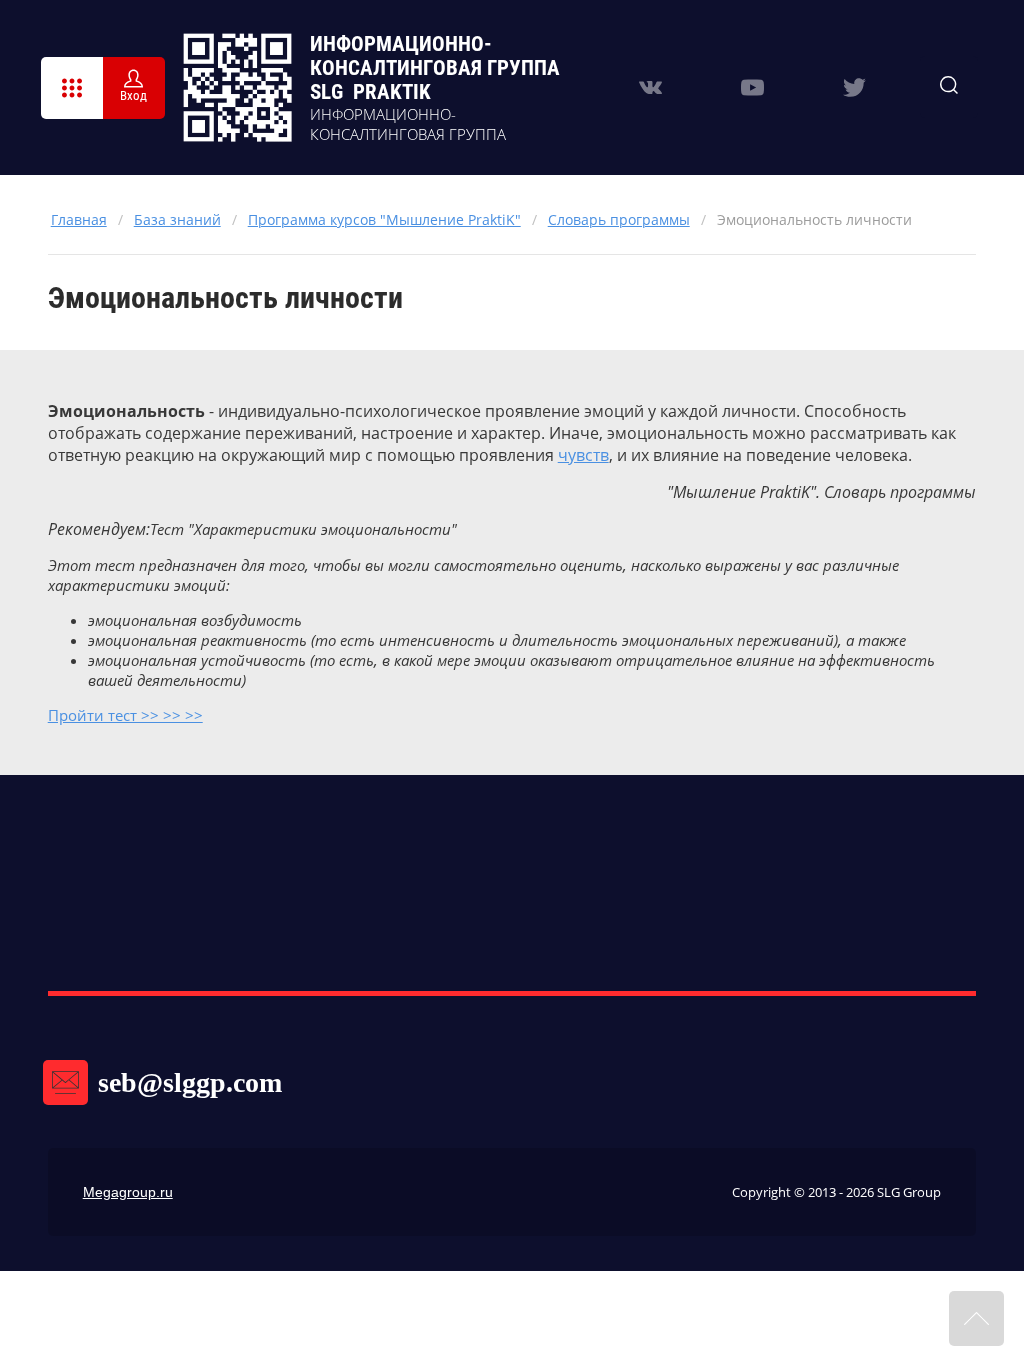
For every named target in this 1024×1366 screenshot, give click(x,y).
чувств (583, 455)
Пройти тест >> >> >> (125, 715)
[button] (72, 88)
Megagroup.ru (128, 1192)
